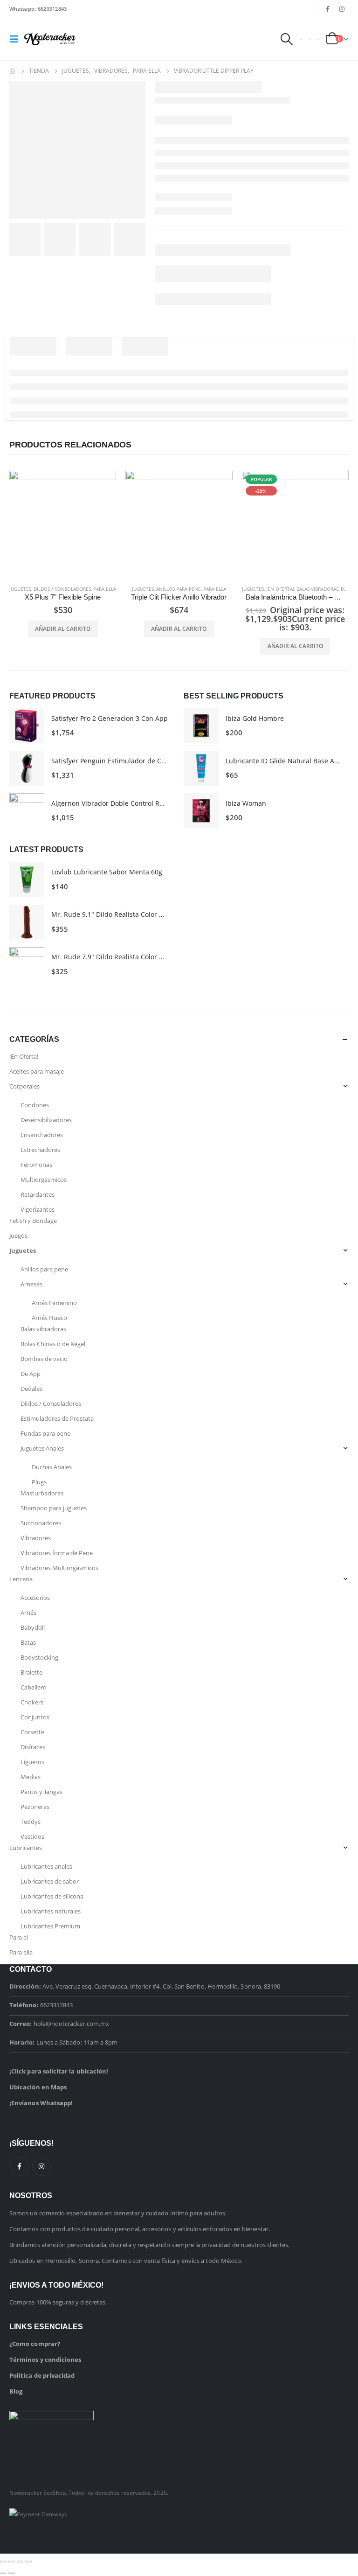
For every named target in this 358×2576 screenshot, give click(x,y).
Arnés (28, 1613)
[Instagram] (342, 9)
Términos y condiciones (45, 2360)
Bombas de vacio (44, 1359)
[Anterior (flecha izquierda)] (3, 2573)
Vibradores (36, 1538)
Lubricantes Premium (50, 1926)
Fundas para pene (45, 1433)
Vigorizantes (38, 1209)
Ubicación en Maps (38, 2087)
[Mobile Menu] (17, 39)
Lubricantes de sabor (50, 1881)
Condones (35, 1105)
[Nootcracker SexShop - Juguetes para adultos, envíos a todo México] (50, 39)
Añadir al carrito (63, 629)
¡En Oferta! (280, 589)
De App (348, 589)
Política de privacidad (42, 2375)
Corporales (24, 1086)
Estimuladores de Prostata (57, 1418)
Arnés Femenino (54, 1303)
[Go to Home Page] (13, 71)
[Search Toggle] (286, 39)
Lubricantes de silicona (52, 1896)
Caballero (34, 1687)
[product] (63, 524)
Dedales (31, 1389)
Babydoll (33, 1627)
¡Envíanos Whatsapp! (41, 2103)
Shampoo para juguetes (54, 1508)
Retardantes (38, 1194)
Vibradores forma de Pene (57, 1553)
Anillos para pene (179, 589)
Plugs (39, 1482)
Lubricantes (26, 1848)
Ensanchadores (42, 1135)
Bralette (31, 1672)
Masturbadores (42, 1493)
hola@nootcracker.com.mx (72, 2024)
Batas (28, 1642)
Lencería (21, 1579)
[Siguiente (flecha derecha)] (12, 2573)
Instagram (41, 2166)
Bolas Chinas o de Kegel (53, 1344)
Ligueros (32, 1762)
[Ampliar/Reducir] (3, 2562)
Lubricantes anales (46, 1866)
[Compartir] (20, 2562)
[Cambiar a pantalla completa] (12, 2562)
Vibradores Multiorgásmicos (59, 1568)
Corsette (32, 1732)
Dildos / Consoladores (62, 589)
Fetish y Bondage (33, 1221)
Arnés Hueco (49, 1318)
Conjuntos (35, 1717)
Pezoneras (35, 1807)
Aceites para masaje (37, 1071)
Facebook (20, 2166)
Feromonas (36, 1165)
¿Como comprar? (35, 2344)
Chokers (32, 1702)
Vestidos (32, 1836)
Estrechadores (40, 1150)
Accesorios (35, 1598)
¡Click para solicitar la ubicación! (59, 2071)
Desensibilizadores (46, 1120)
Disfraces (33, 1747)
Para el (19, 1937)
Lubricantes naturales (51, 1911)
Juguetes (20, 589)
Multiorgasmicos (44, 1180)
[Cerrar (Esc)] (28, 2562)
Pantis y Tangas (41, 1792)
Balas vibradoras (317, 589)
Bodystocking (39, 1657)
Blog (16, 2391)
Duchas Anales (52, 1467)
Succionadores (41, 1523)
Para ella (105, 589)
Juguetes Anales (42, 1448)
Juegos (18, 1236)
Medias (31, 1777)
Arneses (31, 1284)
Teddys (31, 1822)
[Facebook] (328, 9)
